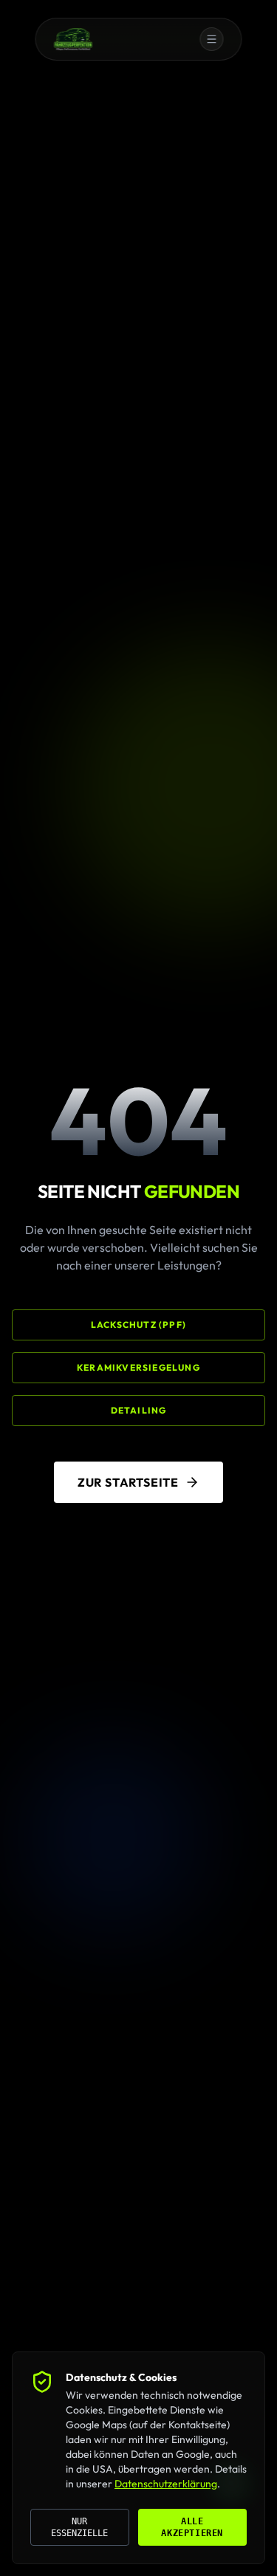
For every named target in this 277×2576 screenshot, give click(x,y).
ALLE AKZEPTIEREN (192, 2527)
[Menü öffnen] (206, 39)
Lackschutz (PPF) (138, 1325)
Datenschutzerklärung (166, 2484)
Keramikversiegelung (138, 1367)
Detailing (139, 1410)
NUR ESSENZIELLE (79, 2527)
